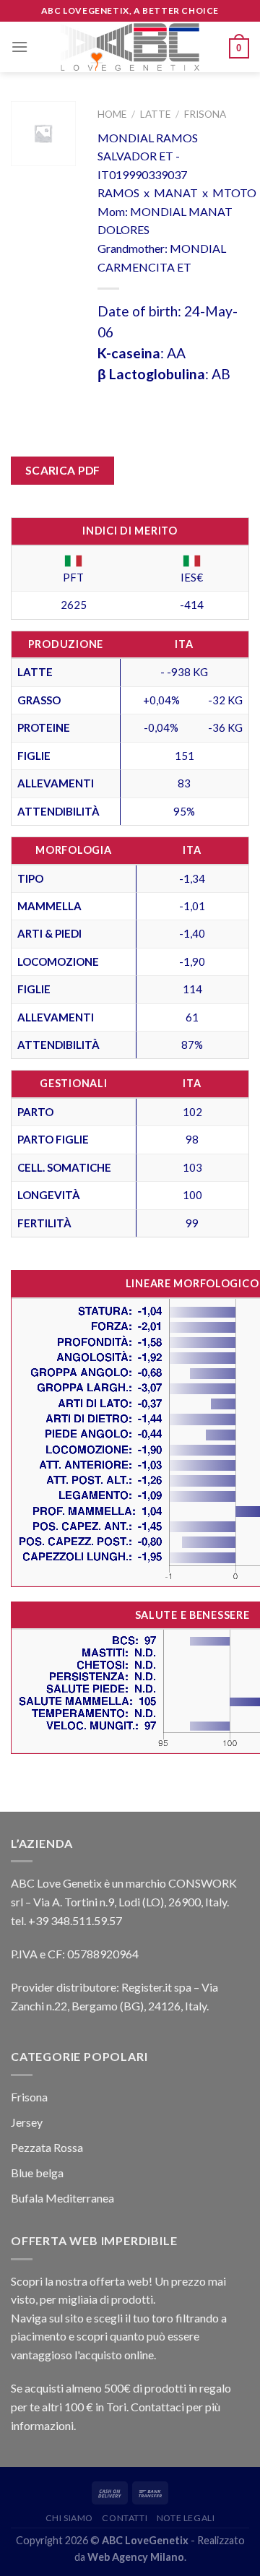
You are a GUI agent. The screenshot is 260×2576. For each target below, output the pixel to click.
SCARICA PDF (63, 470)
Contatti (125, 2518)
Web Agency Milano (136, 2557)
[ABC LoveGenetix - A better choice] (130, 47)
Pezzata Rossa (47, 2147)
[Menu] (19, 47)
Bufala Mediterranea (62, 2198)
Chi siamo (70, 2518)
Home (112, 114)
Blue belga (37, 2173)
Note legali (186, 2518)
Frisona (205, 114)
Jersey (27, 2122)
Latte (155, 114)
